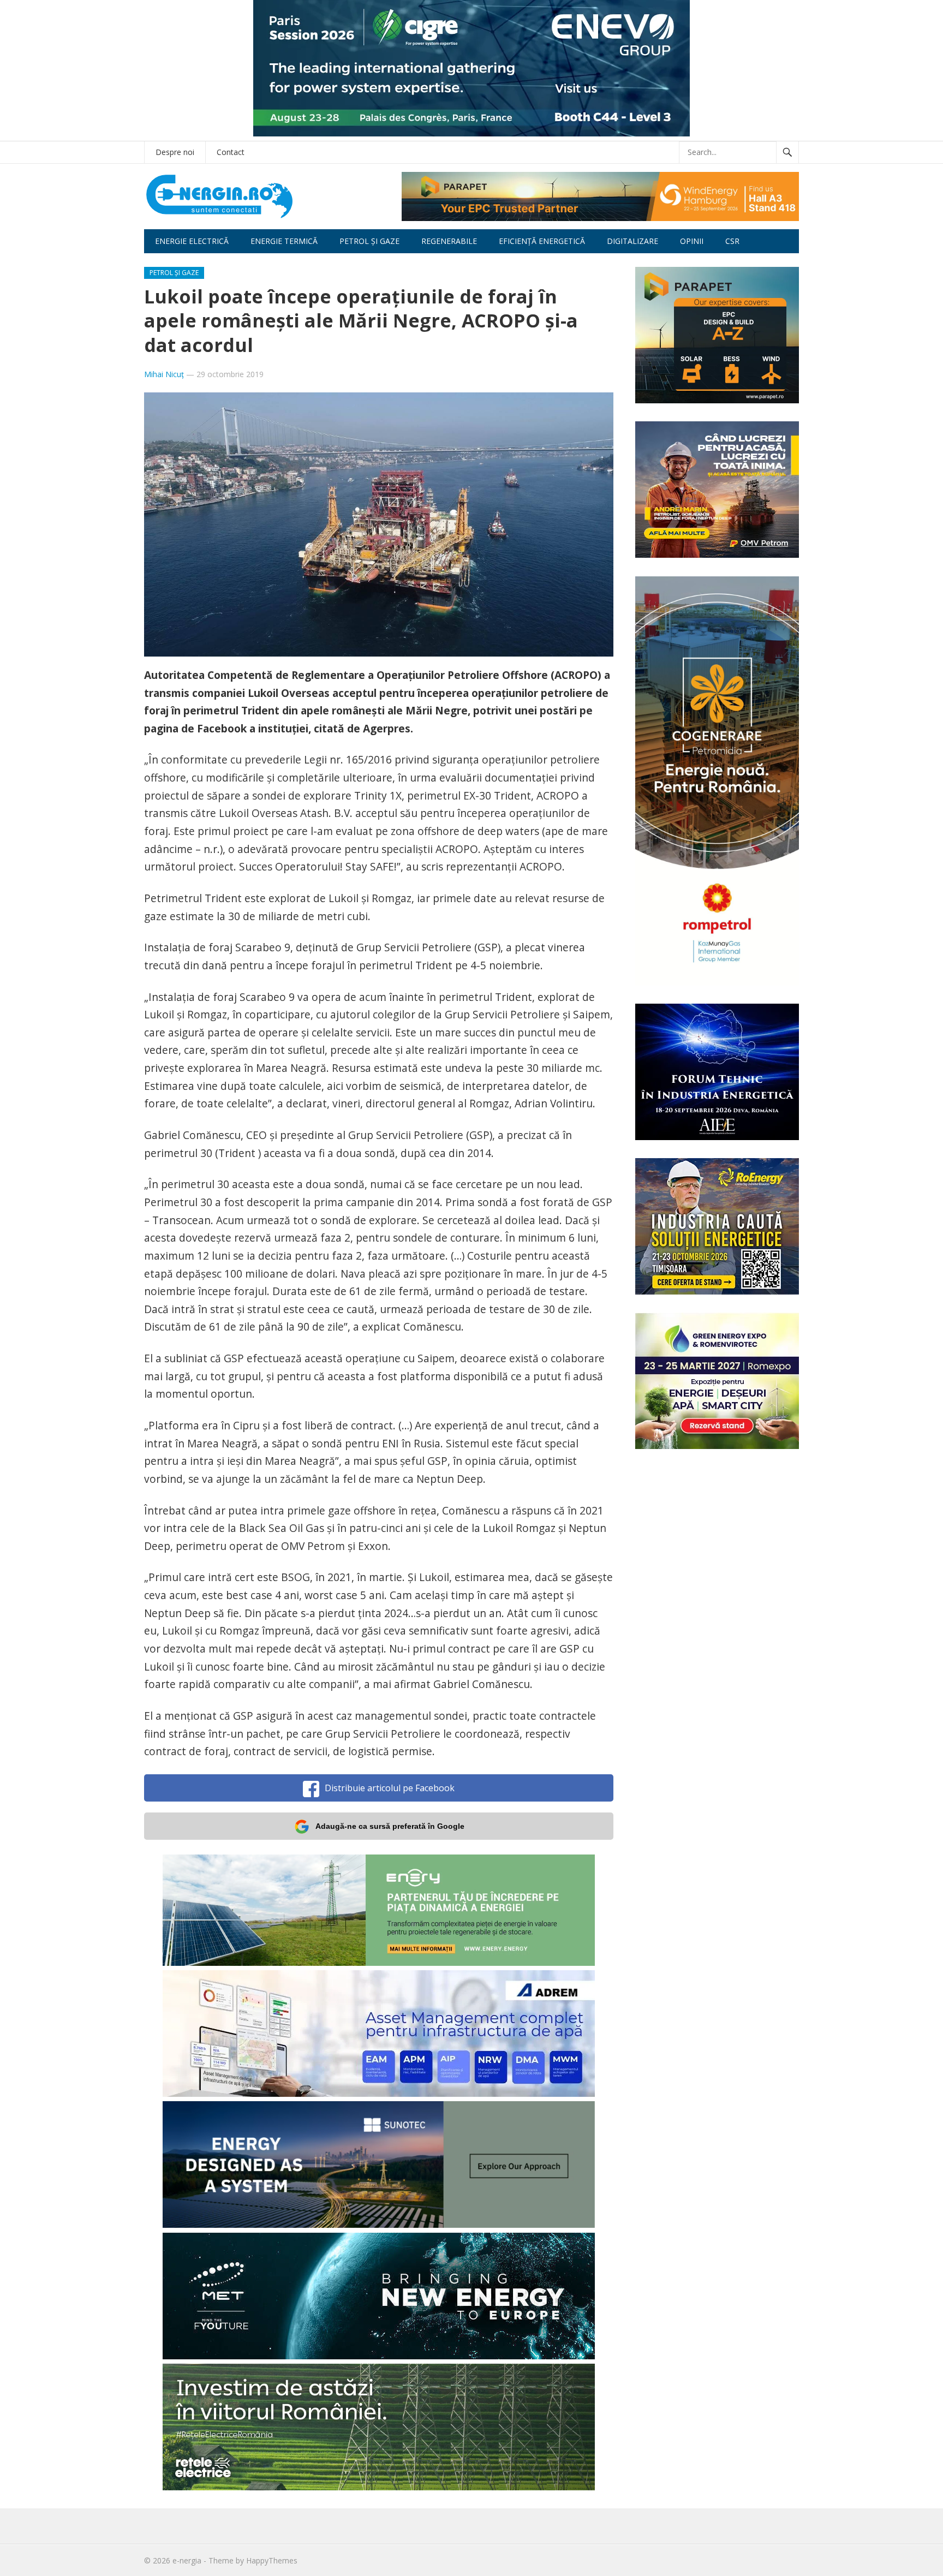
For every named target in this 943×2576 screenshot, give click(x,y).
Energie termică (284, 241)
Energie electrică (192, 241)
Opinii (692, 241)
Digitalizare (632, 241)
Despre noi (175, 152)
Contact (231, 152)
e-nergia (187, 2560)
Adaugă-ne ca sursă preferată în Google (390, 1826)
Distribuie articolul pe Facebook (390, 1788)
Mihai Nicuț (164, 374)
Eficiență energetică (542, 241)
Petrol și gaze (369, 241)
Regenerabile (449, 241)
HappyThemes (272, 2560)
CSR (732, 241)
